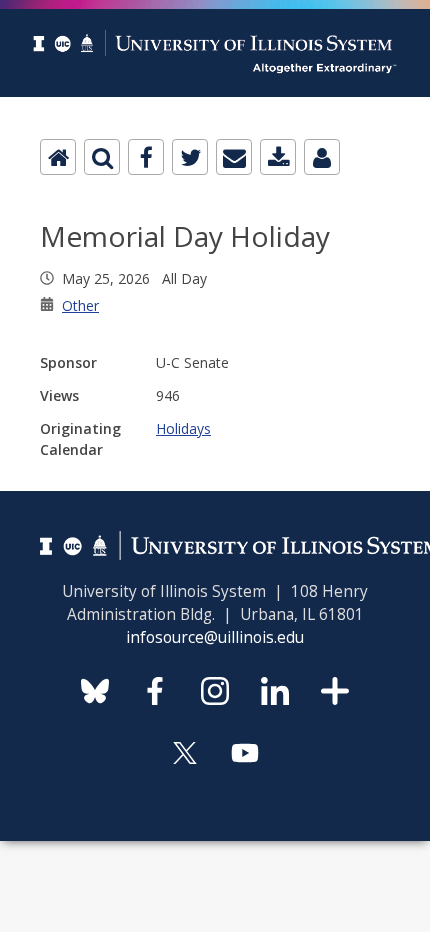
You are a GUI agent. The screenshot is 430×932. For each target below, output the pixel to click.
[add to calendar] (278, 157)
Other (80, 305)
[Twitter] (190, 157)
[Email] (234, 157)
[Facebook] (146, 157)
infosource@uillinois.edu (215, 637)
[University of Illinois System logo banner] (215, 11)
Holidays (183, 428)
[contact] (322, 157)
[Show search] (102, 157)
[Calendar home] (58, 157)
